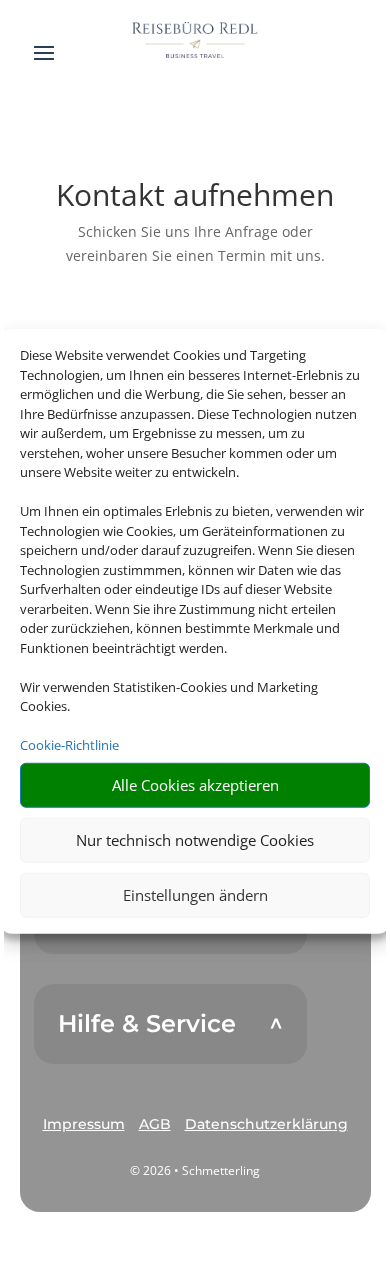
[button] (84, 1125)
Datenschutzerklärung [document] (266, 1124)
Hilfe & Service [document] (147, 1024)
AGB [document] (155, 1124)
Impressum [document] (84, 1124)
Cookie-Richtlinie (69, 745)
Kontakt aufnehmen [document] (195, 197)
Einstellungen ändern (195, 895)
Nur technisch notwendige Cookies (195, 840)
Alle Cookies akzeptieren (195, 785)
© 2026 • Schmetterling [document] (195, 1170)
